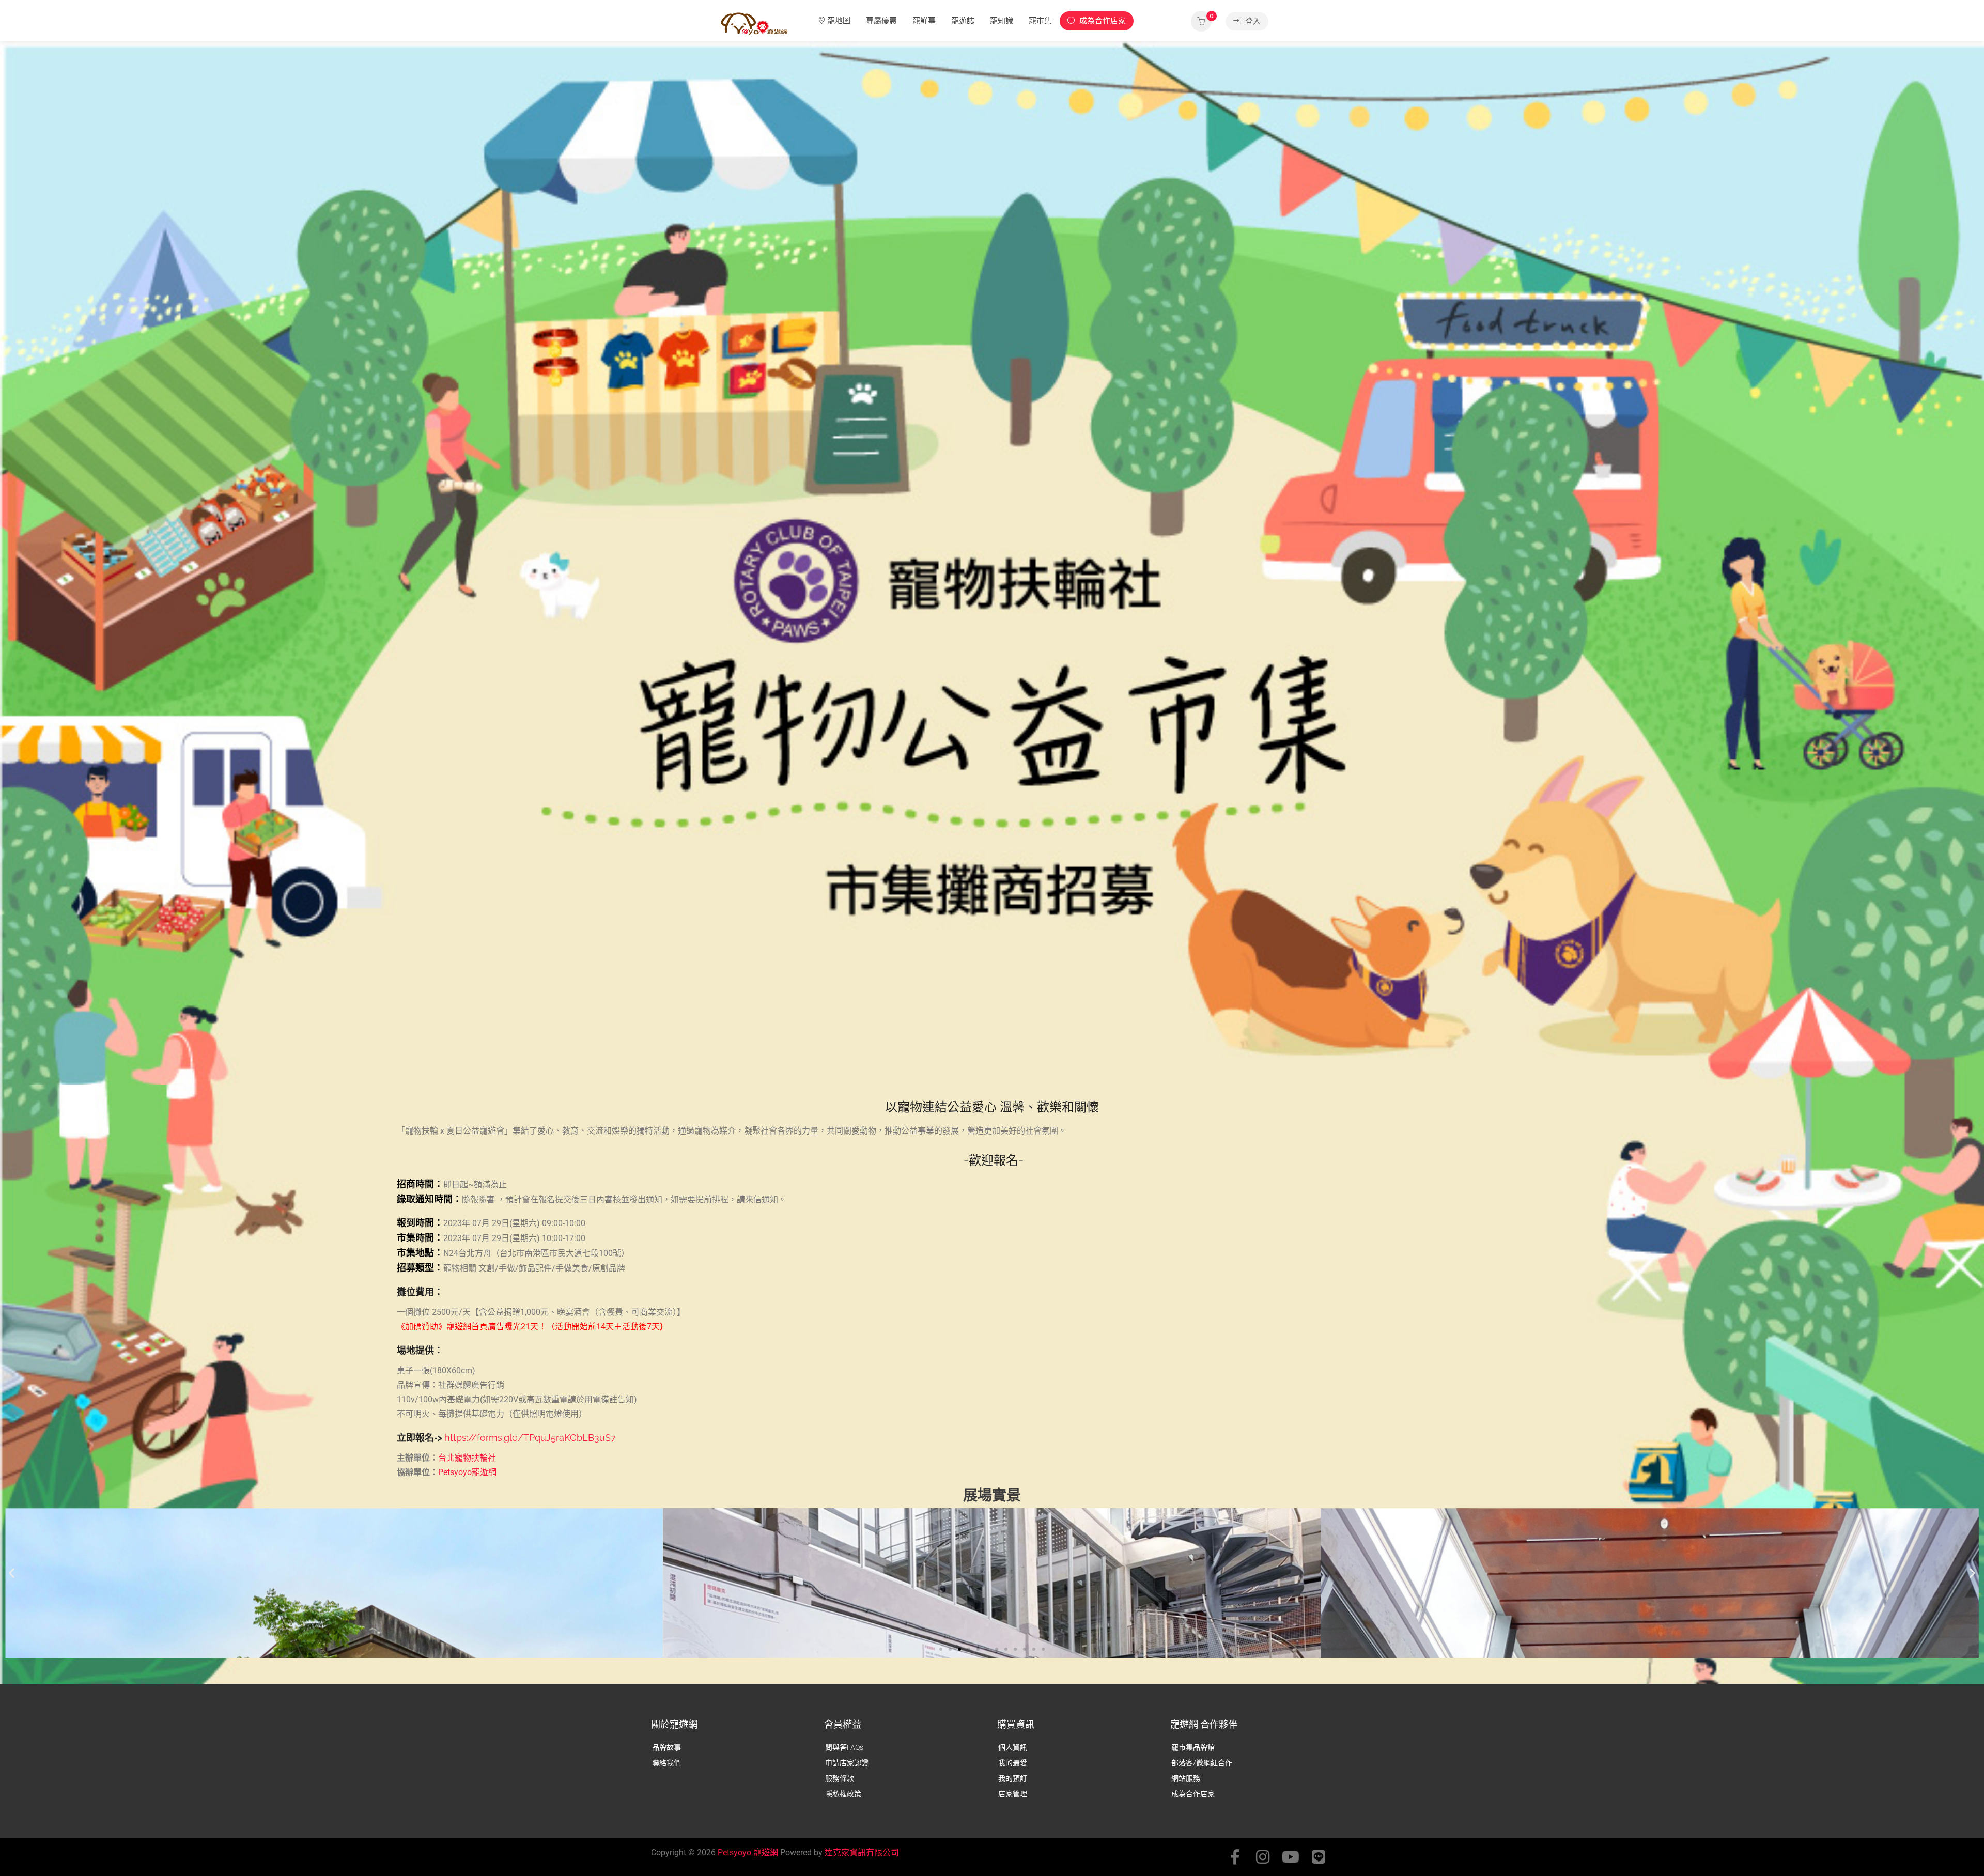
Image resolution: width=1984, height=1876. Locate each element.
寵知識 (1002, 21)
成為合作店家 (1102, 21)
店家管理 (1013, 1794)
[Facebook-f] (1235, 1857)
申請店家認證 (847, 1763)
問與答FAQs (844, 1747)
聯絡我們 (667, 1763)
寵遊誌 (963, 21)
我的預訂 (1013, 1778)
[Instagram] (1263, 1857)
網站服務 (1186, 1778)
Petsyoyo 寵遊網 (748, 1852)
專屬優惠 (881, 21)
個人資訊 (1013, 1747)
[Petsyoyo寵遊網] (754, 23)
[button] (12, 1572)
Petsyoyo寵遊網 (467, 1472)
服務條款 (840, 1778)
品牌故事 (667, 1747)
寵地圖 (839, 21)
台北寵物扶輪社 (467, 1458)
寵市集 (1040, 21)
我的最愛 (1013, 1763)
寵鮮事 (924, 21)
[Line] (1319, 1857)
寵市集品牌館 (1193, 1747)
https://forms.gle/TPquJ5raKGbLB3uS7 (530, 1438)
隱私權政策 (843, 1794)
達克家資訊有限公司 (862, 1852)
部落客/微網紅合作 (1202, 1763)
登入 (1252, 21)
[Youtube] (1291, 1857)
